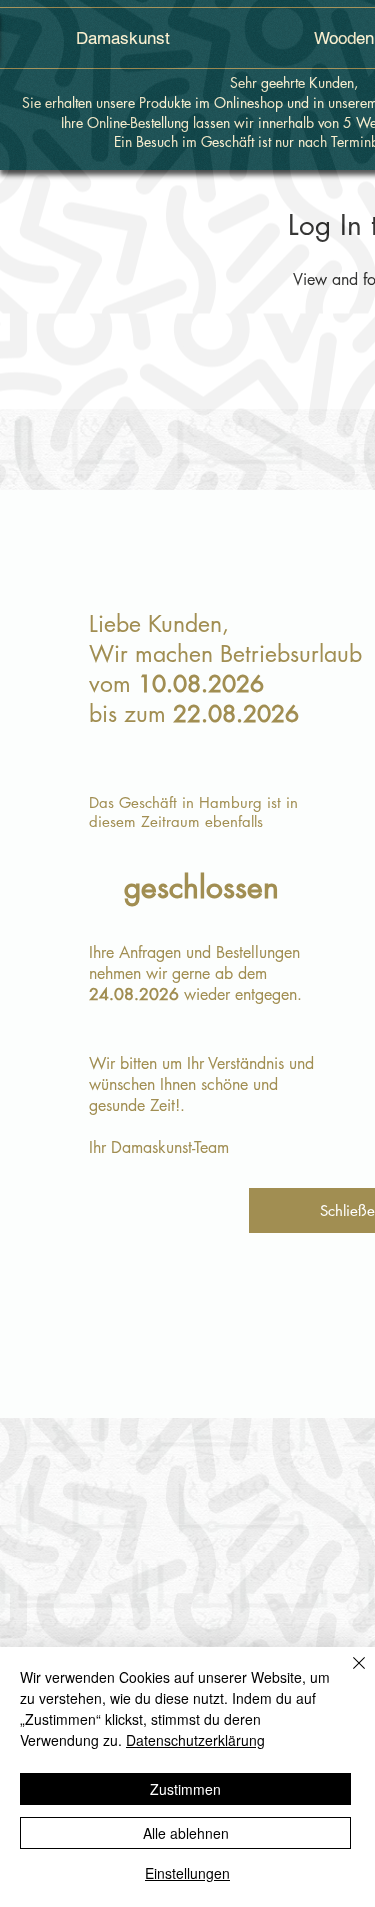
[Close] (347, 1675)
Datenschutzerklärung (195, 1740)
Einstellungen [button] (187, 1873)
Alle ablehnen (186, 1833)
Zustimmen (185, 1789)
